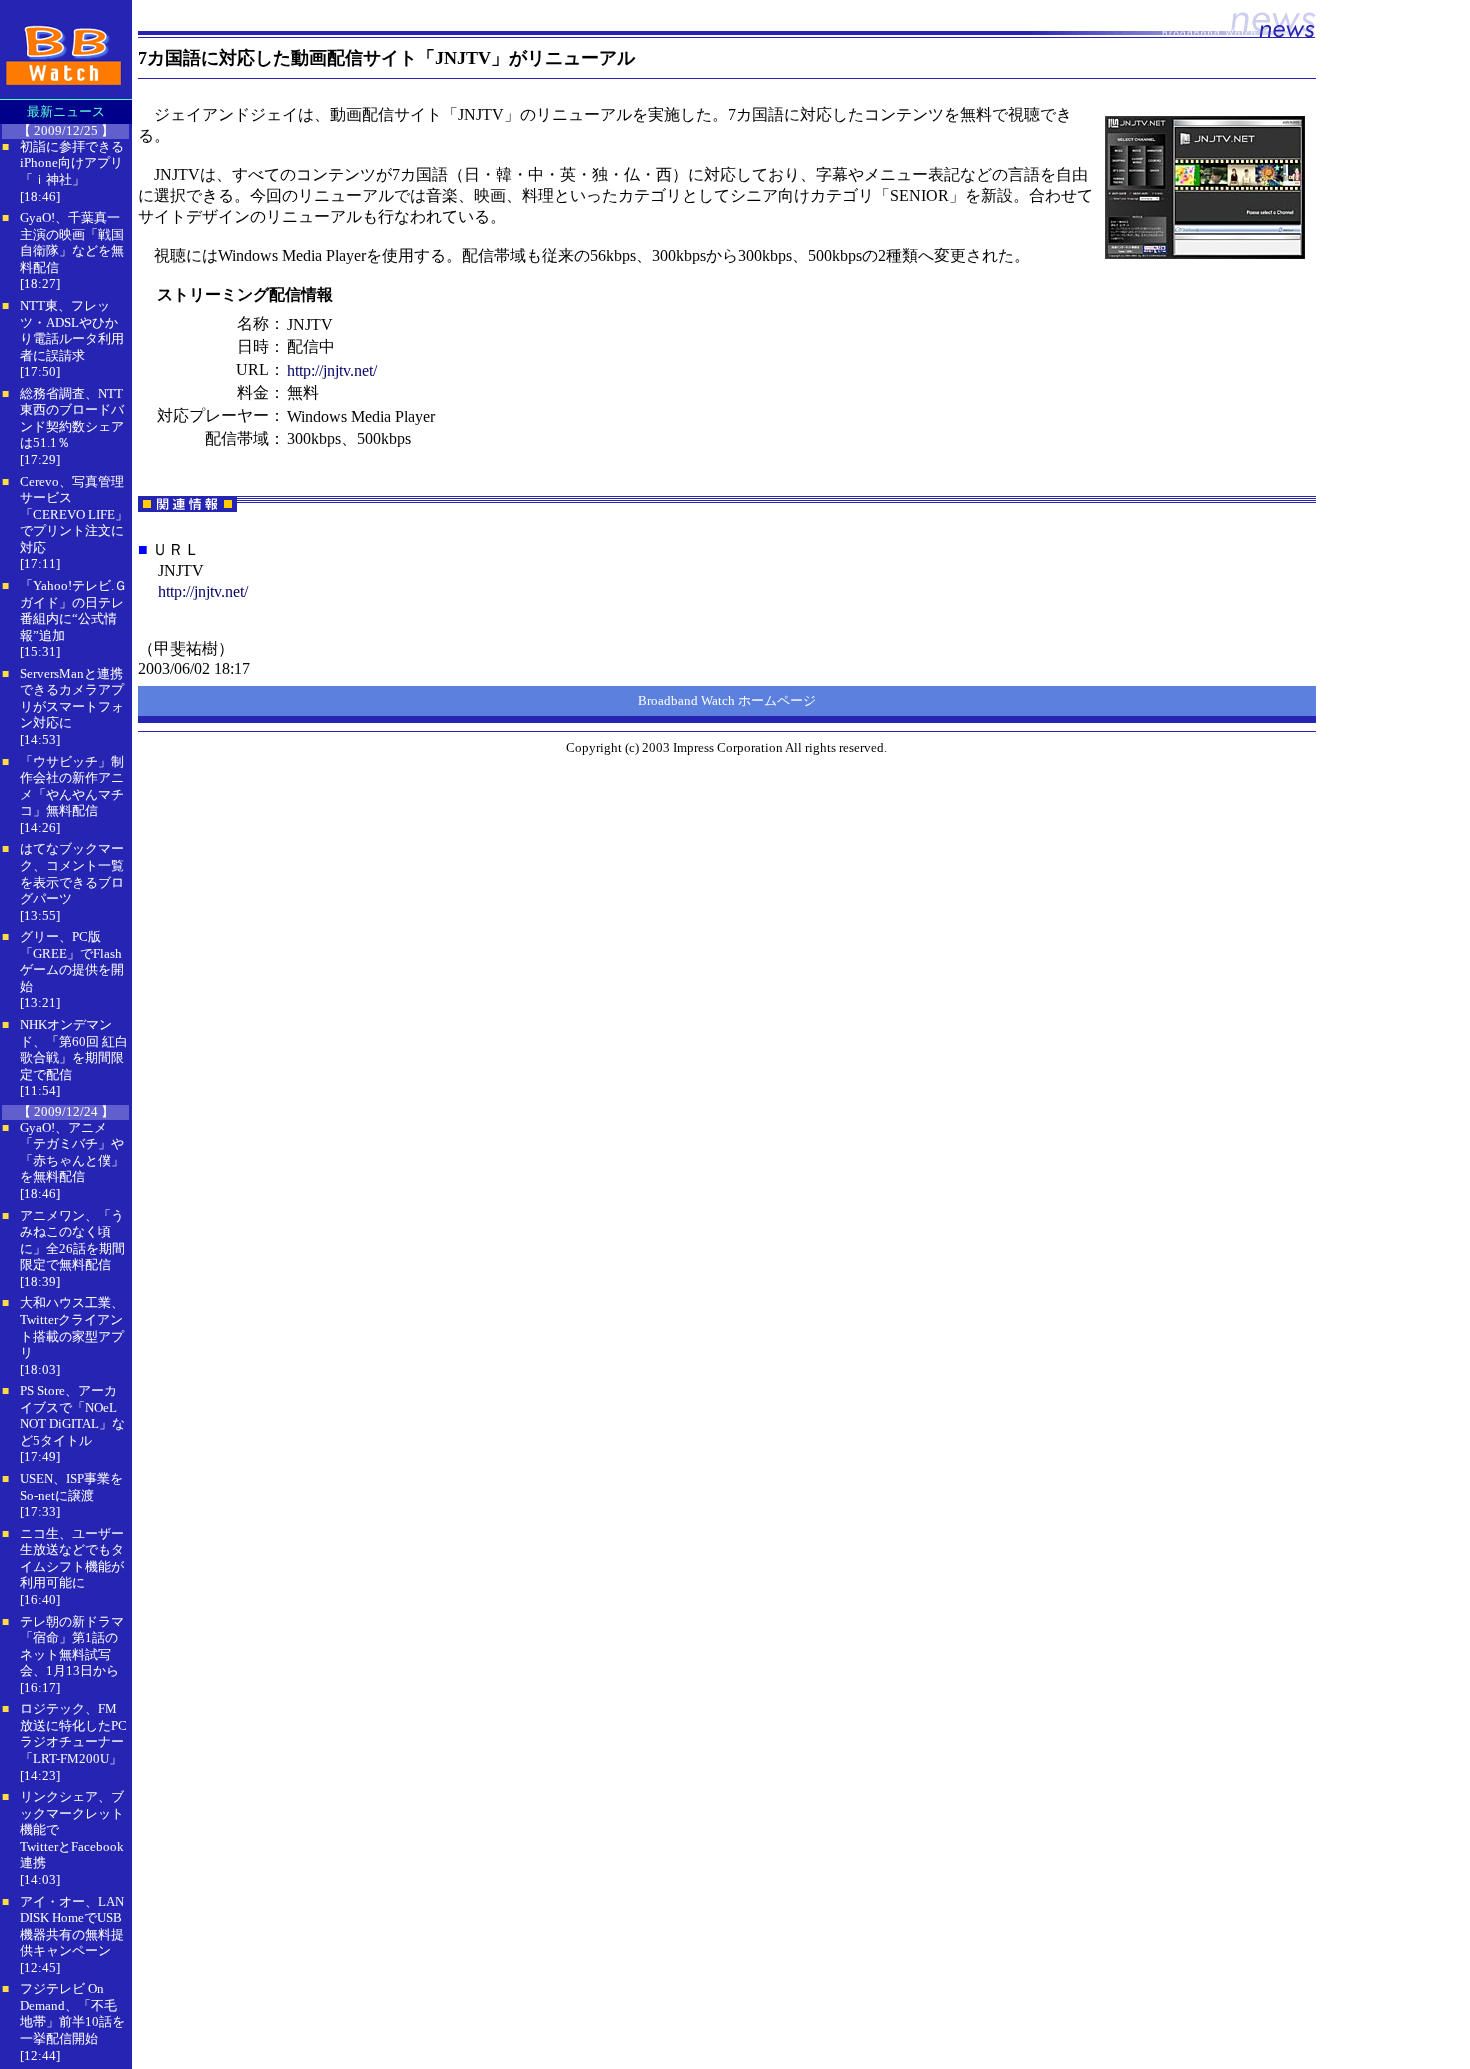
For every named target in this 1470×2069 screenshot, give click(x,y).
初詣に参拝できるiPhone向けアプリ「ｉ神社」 (72, 163)
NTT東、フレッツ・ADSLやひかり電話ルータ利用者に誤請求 (72, 330)
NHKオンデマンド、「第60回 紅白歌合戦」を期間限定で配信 (74, 1049)
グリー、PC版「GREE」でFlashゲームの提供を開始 (72, 961)
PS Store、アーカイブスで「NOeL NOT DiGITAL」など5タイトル (72, 1415)
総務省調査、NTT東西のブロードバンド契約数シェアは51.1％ (72, 418)
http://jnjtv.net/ (332, 370)
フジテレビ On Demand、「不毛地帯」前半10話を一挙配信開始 (72, 2013)
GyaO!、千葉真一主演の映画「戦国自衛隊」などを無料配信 (72, 242)
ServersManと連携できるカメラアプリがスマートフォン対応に (72, 698)
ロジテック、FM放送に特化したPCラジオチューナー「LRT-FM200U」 (73, 1733)
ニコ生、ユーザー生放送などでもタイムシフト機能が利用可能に (72, 1558)
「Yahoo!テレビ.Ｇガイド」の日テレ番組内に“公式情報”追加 (73, 610)
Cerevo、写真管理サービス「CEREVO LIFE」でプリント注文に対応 (74, 514)
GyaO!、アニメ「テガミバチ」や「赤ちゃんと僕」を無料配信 (72, 1152)
